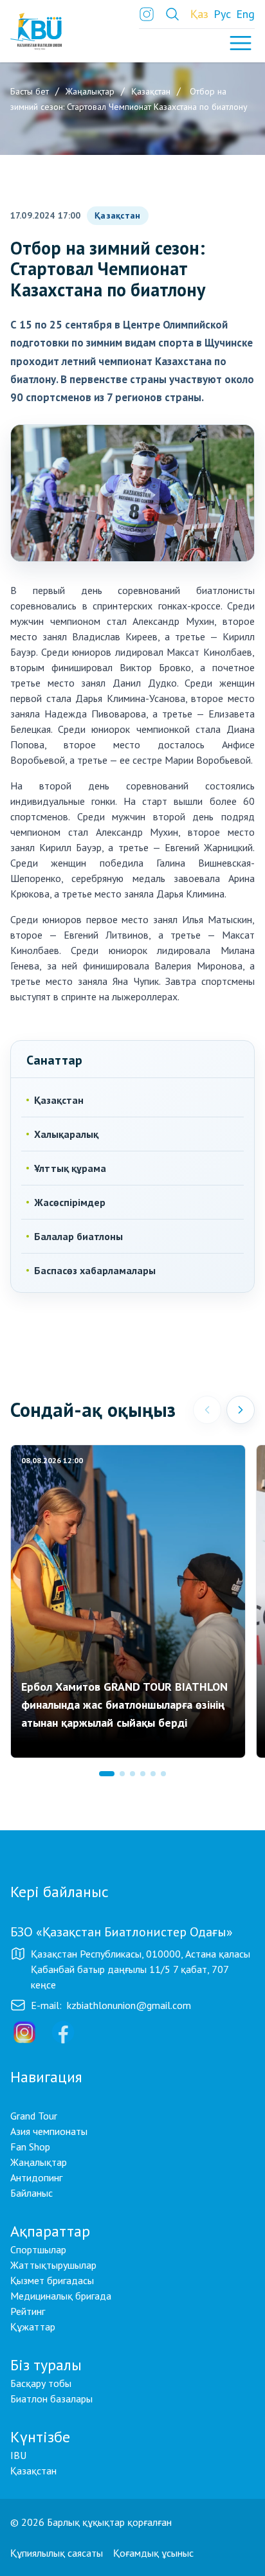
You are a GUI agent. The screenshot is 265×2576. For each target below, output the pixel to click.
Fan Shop (30, 2147)
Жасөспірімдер (70, 1202)
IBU (18, 2455)
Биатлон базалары (51, 2399)
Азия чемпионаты (49, 2131)
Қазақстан (117, 215)
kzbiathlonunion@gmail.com (129, 2005)
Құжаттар (33, 2327)
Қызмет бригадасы (52, 2280)
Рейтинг (28, 2311)
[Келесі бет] (241, 1410)
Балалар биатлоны (78, 1236)
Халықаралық (66, 1134)
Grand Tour (34, 2116)
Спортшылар (38, 2249)
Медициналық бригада (61, 2296)
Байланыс (32, 2193)
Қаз (199, 14)
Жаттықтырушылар (53, 2265)
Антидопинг (36, 2177)
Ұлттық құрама (70, 1168)
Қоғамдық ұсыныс (153, 2553)
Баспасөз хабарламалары (95, 1270)
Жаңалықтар (39, 2162)
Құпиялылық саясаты (57, 2553)
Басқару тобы (41, 2383)
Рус (222, 14)
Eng (245, 14)
